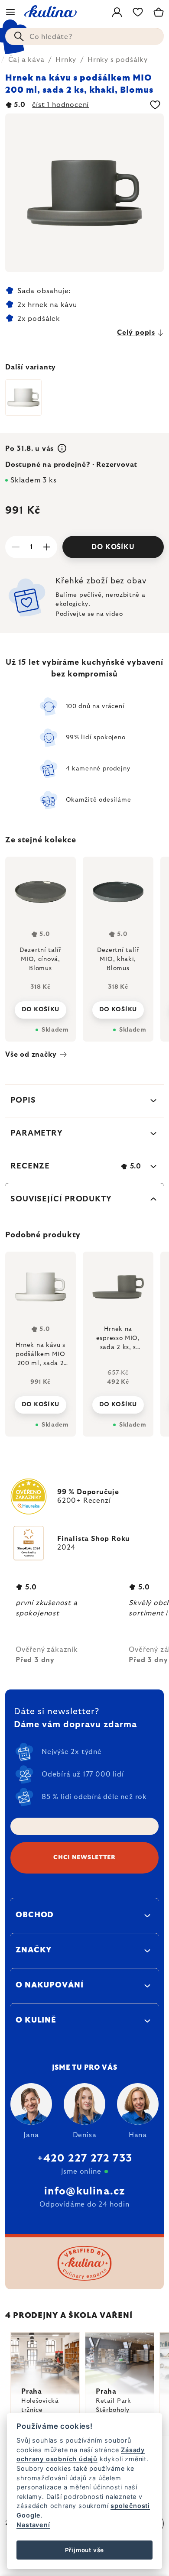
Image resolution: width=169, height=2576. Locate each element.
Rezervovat (117, 465)
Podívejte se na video (89, 614)
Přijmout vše (85, 2550)
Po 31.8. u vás (31, 449)
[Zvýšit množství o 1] (47, 547)
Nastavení (33, 2525)
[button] (41, 1402)
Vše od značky (31, 1055)
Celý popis (136, 333)
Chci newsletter (84, 1858)
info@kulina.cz (85, 2191)
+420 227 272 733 (84, 2159)
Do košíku (113, 547)
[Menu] (10, 12)
